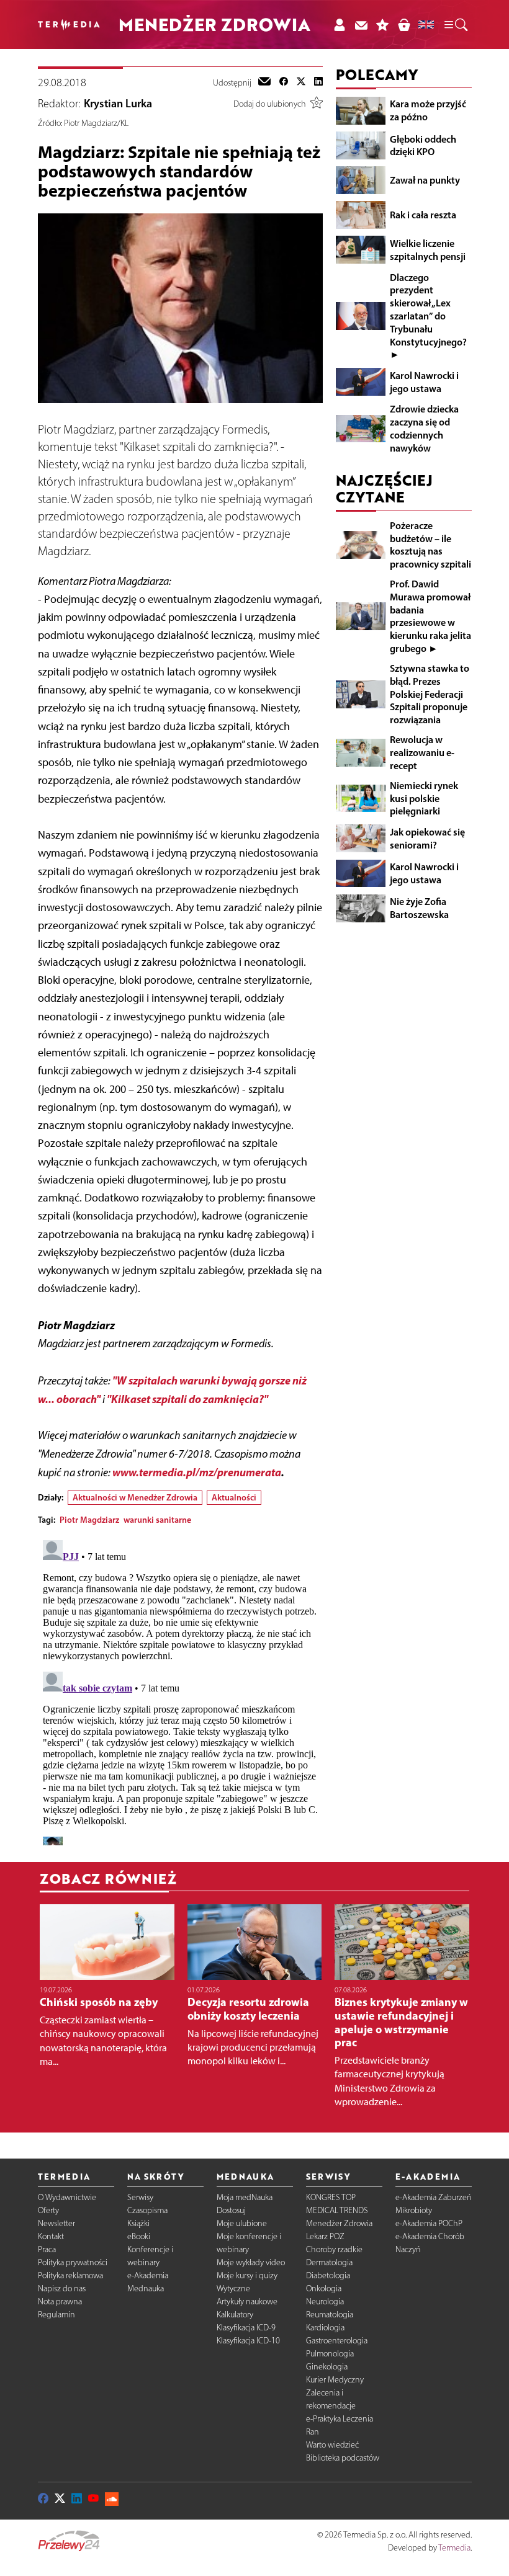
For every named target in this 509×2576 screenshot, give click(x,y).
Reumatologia (330, 2315)
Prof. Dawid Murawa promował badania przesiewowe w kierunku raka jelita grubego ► (430, 616)
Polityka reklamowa (70, 2275)
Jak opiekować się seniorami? (427, 838)
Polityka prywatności (73, 2262)
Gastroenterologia (337, 2341)
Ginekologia (327, 2367)
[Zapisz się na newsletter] (361, 25)
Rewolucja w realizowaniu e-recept (422, 752)
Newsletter (56, 2223)
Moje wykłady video (251, 2262)
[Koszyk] (404, 25)
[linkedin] (318, 82)
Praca (47, 2249)
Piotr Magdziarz (89, 1520)
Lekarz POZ (325, 2236)
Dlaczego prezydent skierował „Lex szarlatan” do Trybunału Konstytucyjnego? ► (428, 316)
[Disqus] (180, 1690)
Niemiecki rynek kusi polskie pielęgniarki (424, 798)
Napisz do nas (62, 2289)
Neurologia (325, 2302)
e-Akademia (148, 2275)
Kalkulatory (235, 2315)
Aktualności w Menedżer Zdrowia (135, 1497)
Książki (138, 2223)
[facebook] (284, 82)
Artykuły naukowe (247, 2302)
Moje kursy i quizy (247, 2275)
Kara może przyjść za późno (428, 110)
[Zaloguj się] (339, 25)
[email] (264, 82)
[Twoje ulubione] (383, 25)
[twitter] (301, 82)
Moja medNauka (245, 2197)
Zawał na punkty (425, 180)
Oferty (48, 2210)
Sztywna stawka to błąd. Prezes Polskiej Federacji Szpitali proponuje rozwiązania (430, 694)
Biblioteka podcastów (343, 2458)
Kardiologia (325, 2328)
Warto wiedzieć (332, 2445)
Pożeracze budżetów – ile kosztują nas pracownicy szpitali (430, 545)
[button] (455, 25)
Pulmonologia (330, 2354)
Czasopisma (147, 2210)
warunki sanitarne (157, 1520)
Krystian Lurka (118, 104)
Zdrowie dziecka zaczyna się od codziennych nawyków (424, 428)
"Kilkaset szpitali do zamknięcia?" (187, 1399)
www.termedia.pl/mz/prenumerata (197, 1472)
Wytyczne (233, 2289)
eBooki (139, 2236)
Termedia (454, 2548)
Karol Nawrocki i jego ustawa (424, 382)
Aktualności (234, 1497)
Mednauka (146, 2289)
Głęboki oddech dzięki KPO (423, 145)
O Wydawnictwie (67, 2197)
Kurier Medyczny (335, 2380)
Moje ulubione (242, 2223)
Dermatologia (329, 2262)
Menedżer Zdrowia (339, 2223)
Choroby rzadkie (334, 2249)
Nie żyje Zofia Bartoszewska (419, 908)
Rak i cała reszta (423, 215)
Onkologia (324, 2289)
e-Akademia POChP (429, 2223)
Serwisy (140, 2197)
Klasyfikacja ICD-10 (248, 2341)
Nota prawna (60, 2302)
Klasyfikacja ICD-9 (246, 2328)
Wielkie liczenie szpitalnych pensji (428, 250)
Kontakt (51, 2236)
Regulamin (56, 2315)
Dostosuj (231, 2210)
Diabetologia (328, 2275)
